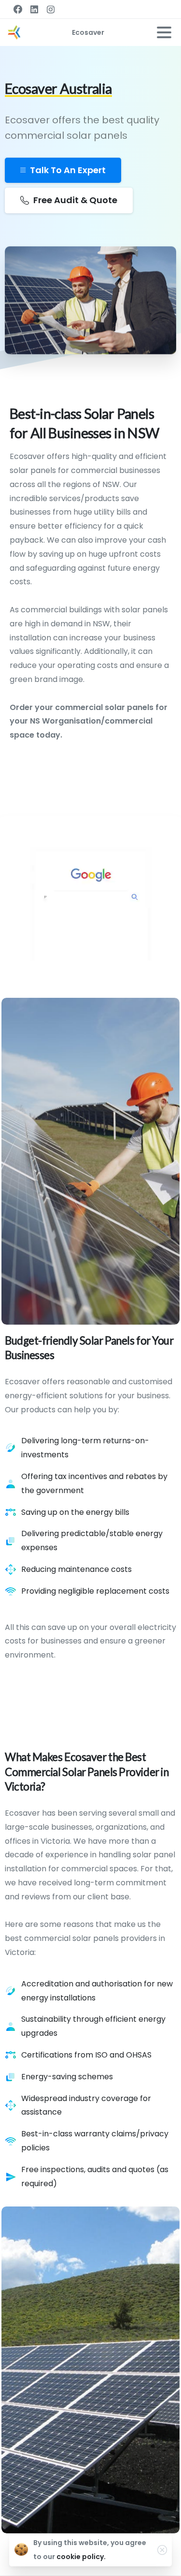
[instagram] (51, 9)
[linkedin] (34, 9)
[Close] (162, 2550)
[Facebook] (18, 9)
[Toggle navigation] (164, 32)
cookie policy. (81, 2557)
